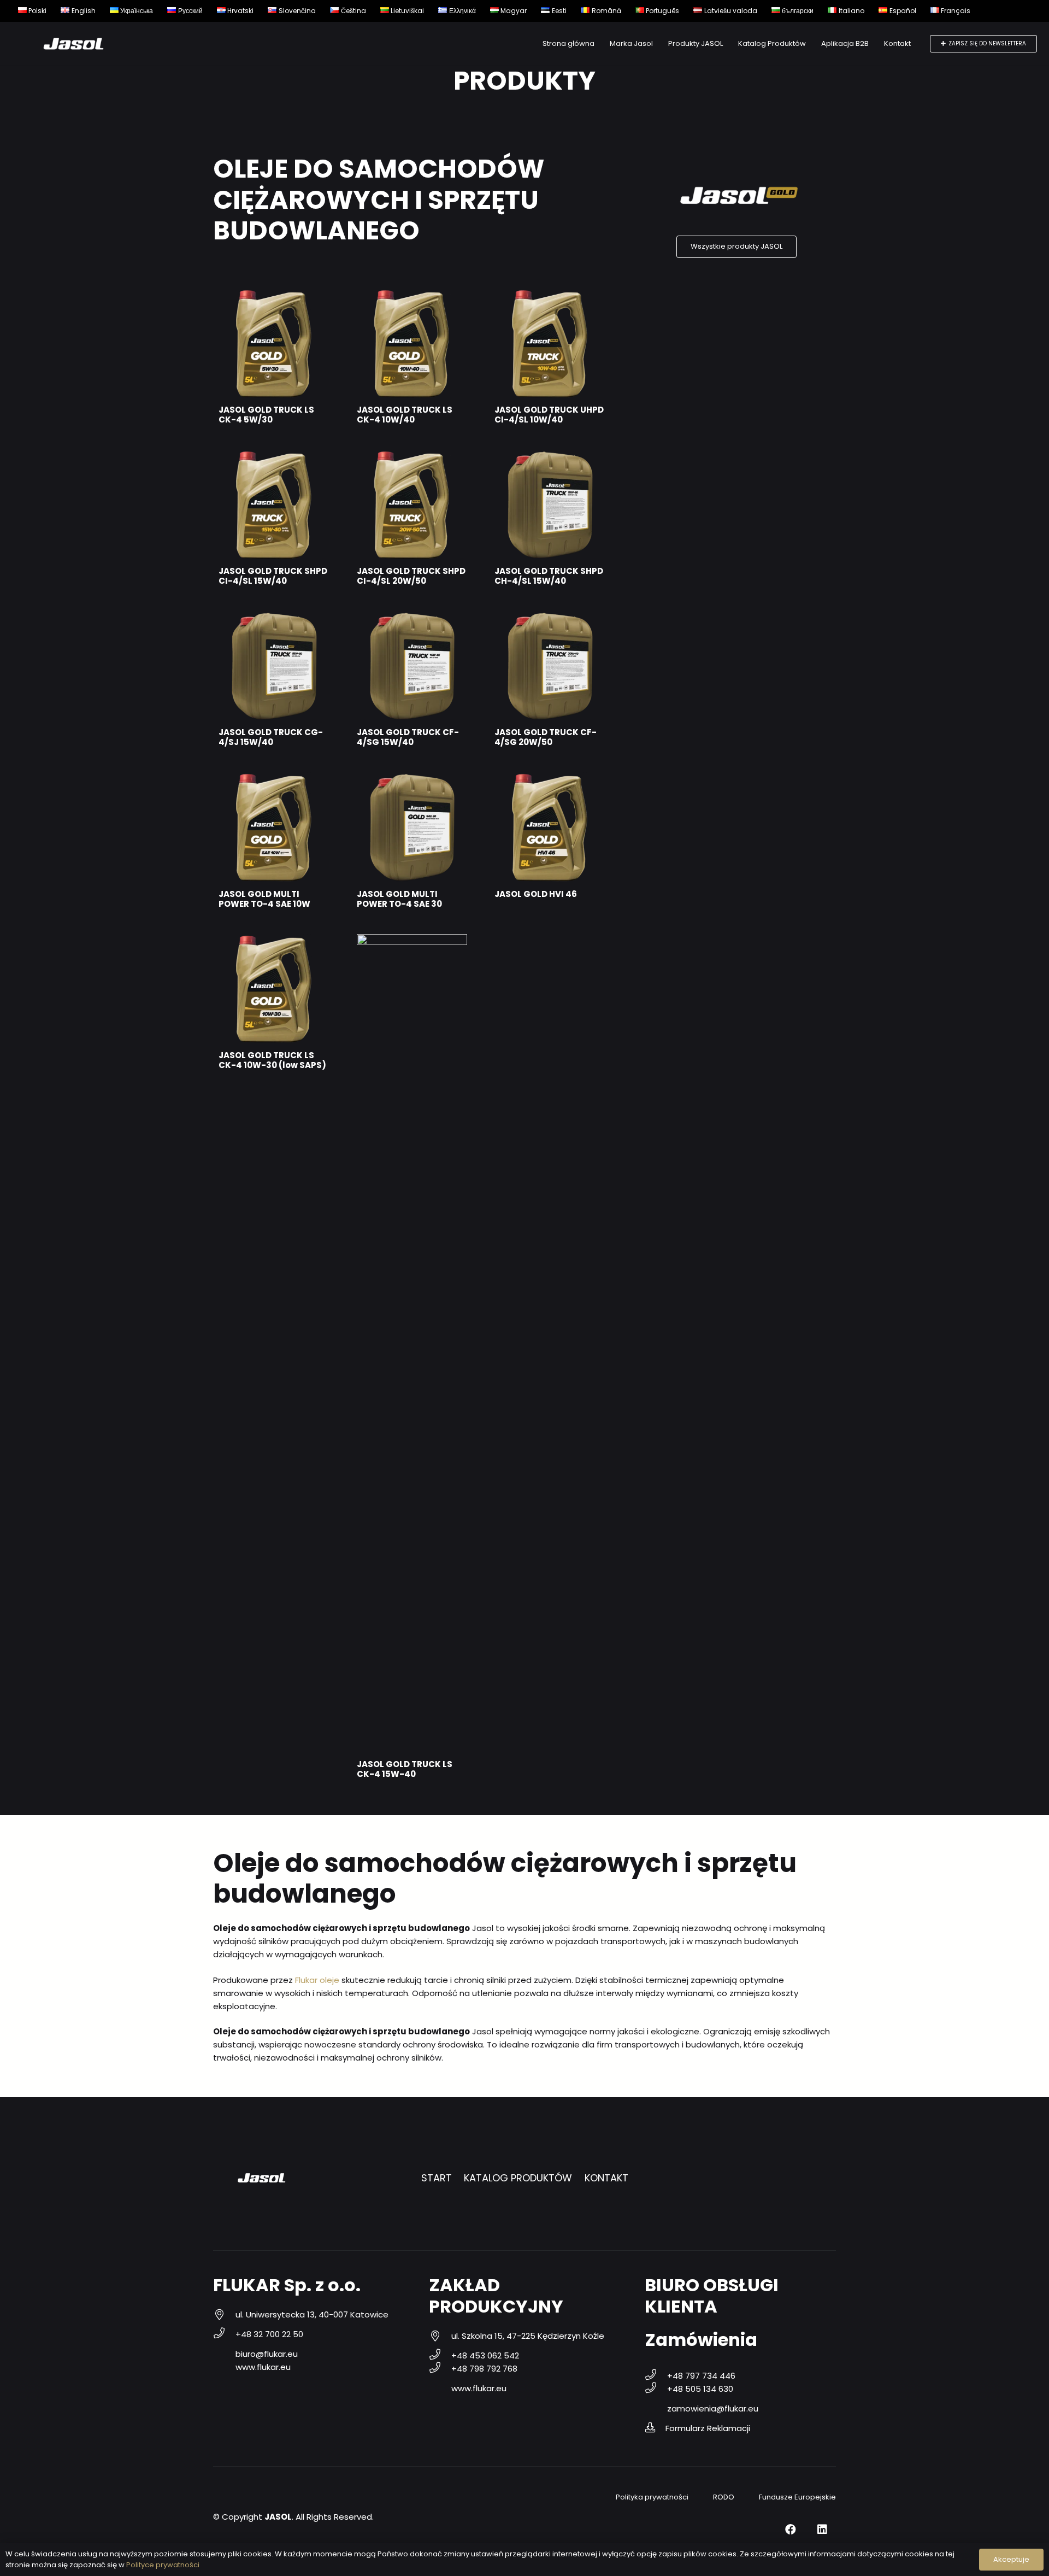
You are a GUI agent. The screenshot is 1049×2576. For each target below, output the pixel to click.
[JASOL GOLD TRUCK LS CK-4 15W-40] (412, 940)
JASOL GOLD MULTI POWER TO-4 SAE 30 (399, 899)
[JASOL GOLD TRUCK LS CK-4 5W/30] (274, 295)
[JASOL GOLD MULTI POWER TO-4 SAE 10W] (274, 779)
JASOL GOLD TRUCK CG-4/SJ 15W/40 (271, 737)
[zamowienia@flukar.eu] (656, 2409)
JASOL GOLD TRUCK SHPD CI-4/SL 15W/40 (273, 576)
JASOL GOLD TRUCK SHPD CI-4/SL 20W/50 (411, 576)
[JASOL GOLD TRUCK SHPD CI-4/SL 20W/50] (412, 456)
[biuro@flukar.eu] (224, 2354)
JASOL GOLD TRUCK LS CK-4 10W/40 (405, 415)
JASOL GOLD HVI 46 (536, 894)
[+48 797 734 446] (656, 2376)
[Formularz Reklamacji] (655, 2428)
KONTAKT (606, 2178)
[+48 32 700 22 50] (224, 2334)
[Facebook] (791, 2530)
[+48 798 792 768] (440, 2369)
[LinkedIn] (822, 2530)
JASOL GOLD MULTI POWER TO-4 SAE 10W (264, 899)
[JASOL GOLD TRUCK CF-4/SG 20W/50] (550, 617)
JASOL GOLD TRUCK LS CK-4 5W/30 (266, 415)
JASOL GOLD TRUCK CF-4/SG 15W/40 (408, 737)
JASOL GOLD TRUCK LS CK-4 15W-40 (405, 1769)
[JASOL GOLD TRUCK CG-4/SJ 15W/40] (274, 617)
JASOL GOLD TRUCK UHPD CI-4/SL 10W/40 (549, 415)
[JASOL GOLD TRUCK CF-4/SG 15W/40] (412, 617)
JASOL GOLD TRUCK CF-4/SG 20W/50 (546, 737)
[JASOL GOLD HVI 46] (550, 779)
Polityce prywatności (163, 2565)
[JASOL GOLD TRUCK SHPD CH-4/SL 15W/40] (550, 456)
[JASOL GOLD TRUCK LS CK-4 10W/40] (412, 295)
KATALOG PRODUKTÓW (518, 2178)
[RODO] (702, 2497)
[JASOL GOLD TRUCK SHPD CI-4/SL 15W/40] (274, 456)
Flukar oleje (317, 1980)
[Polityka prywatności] (605, 2497)
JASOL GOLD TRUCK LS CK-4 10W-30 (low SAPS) (272, 1060)
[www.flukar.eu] (224, 2367)
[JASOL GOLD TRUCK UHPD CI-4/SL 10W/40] (550, 295)
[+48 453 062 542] (440, 2356)
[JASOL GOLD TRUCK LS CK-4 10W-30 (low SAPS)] (274, 940)
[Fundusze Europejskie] (748, 2497)
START (437, 2178)
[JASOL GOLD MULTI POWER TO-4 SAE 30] (412, 779)
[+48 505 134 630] (656, 2389)
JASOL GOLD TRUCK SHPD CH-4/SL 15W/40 (549, 576)
